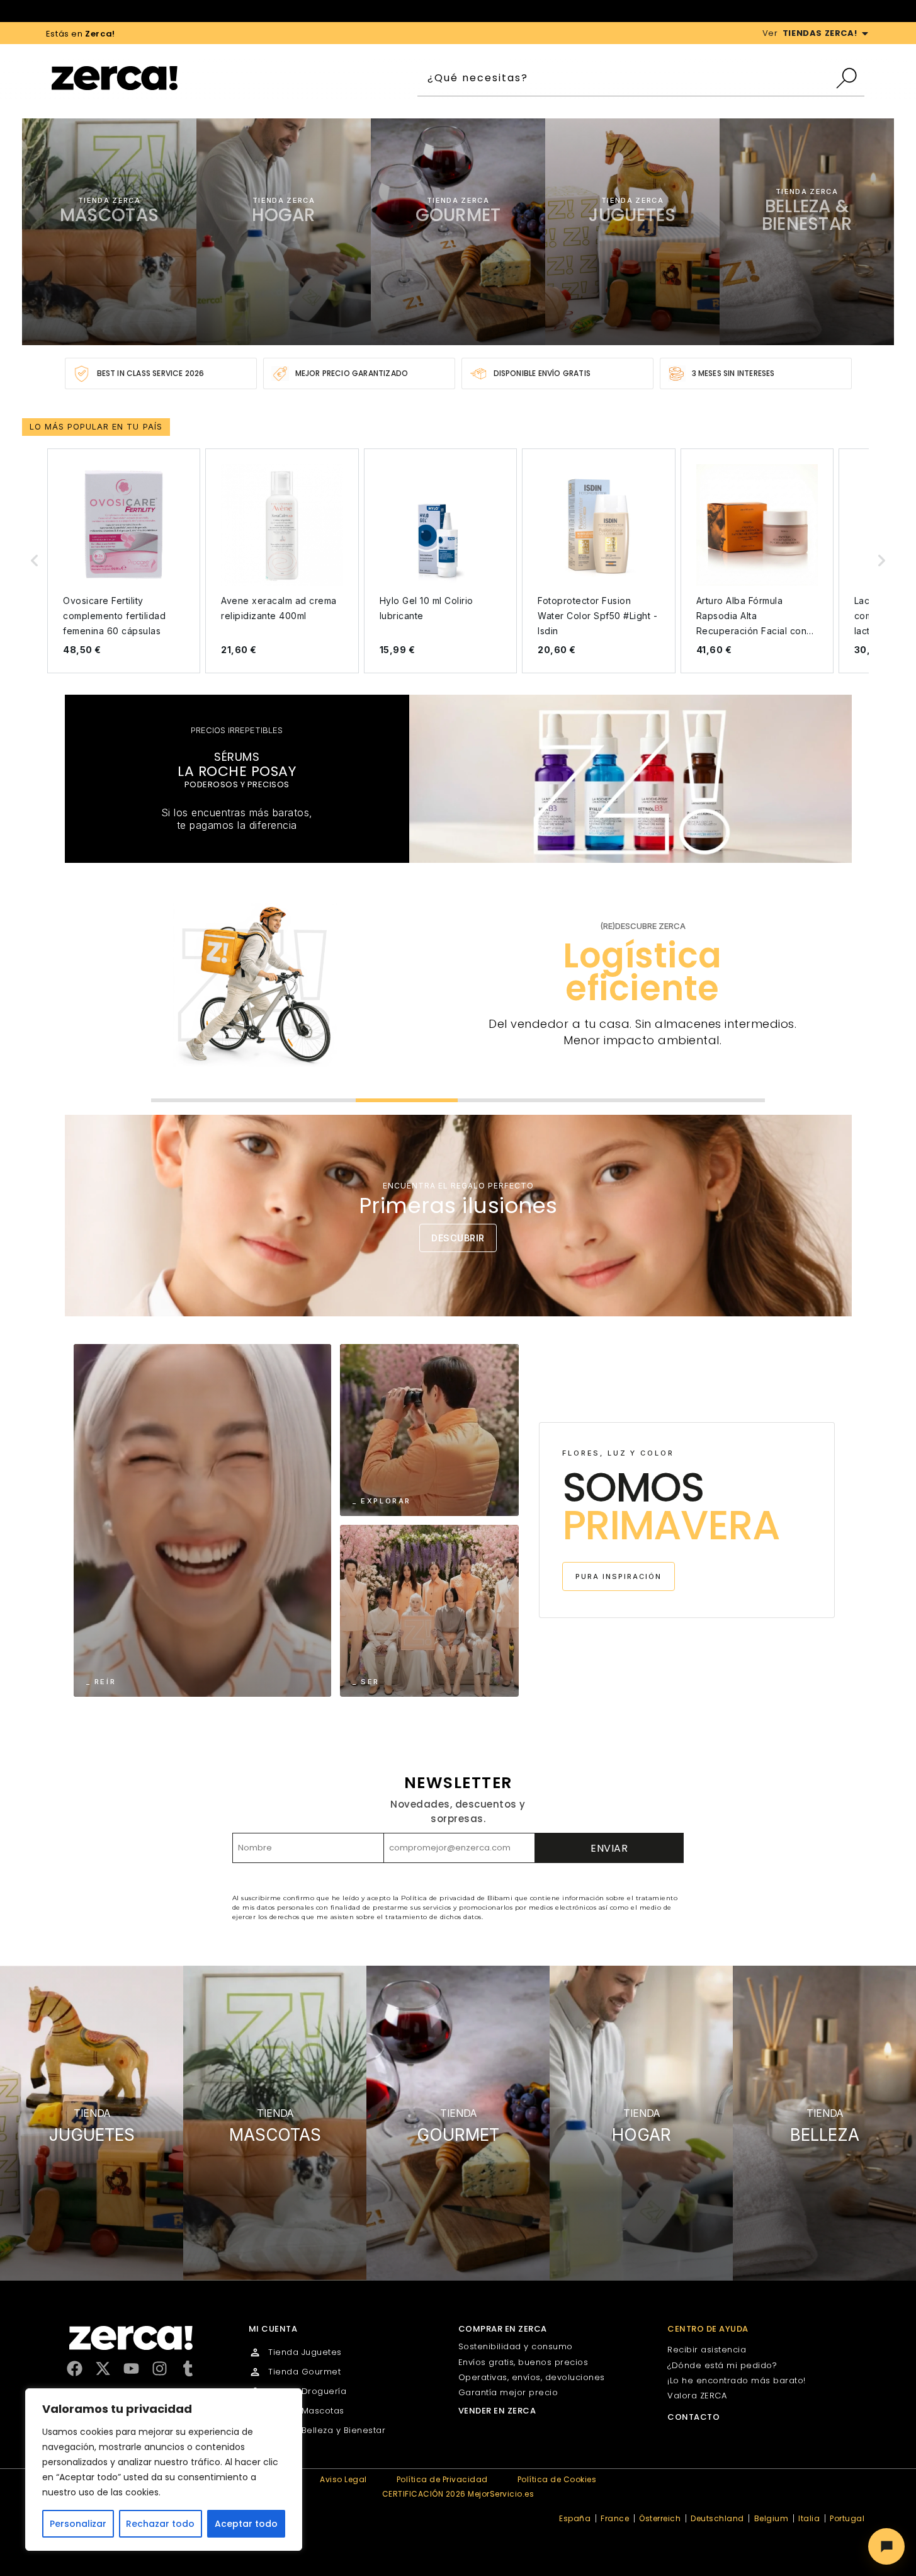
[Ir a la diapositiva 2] (304, 1100)
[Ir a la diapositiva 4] (509, 1100)
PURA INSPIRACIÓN (619, 1576)
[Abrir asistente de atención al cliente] (886, 2546)
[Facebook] (75, 2368)
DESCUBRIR (458, 1238)
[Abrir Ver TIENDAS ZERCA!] (865, 33)
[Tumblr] (188, 2368)
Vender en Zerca (497, 2411)
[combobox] (626, 78)
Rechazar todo (160, 2524)
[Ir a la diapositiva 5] (612, 1100)
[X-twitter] (103, 2368)
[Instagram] (160, 2368)
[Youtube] (131, 2368)
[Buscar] (850, 78)
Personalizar (78, 2524)
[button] (35, 561)
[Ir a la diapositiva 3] (407, 1100)
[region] (164, 2470)
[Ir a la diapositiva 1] (202, 1100)
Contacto (693, 2417)
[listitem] (124, 561)
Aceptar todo (246, 2524)
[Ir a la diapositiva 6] (714, 1100)
